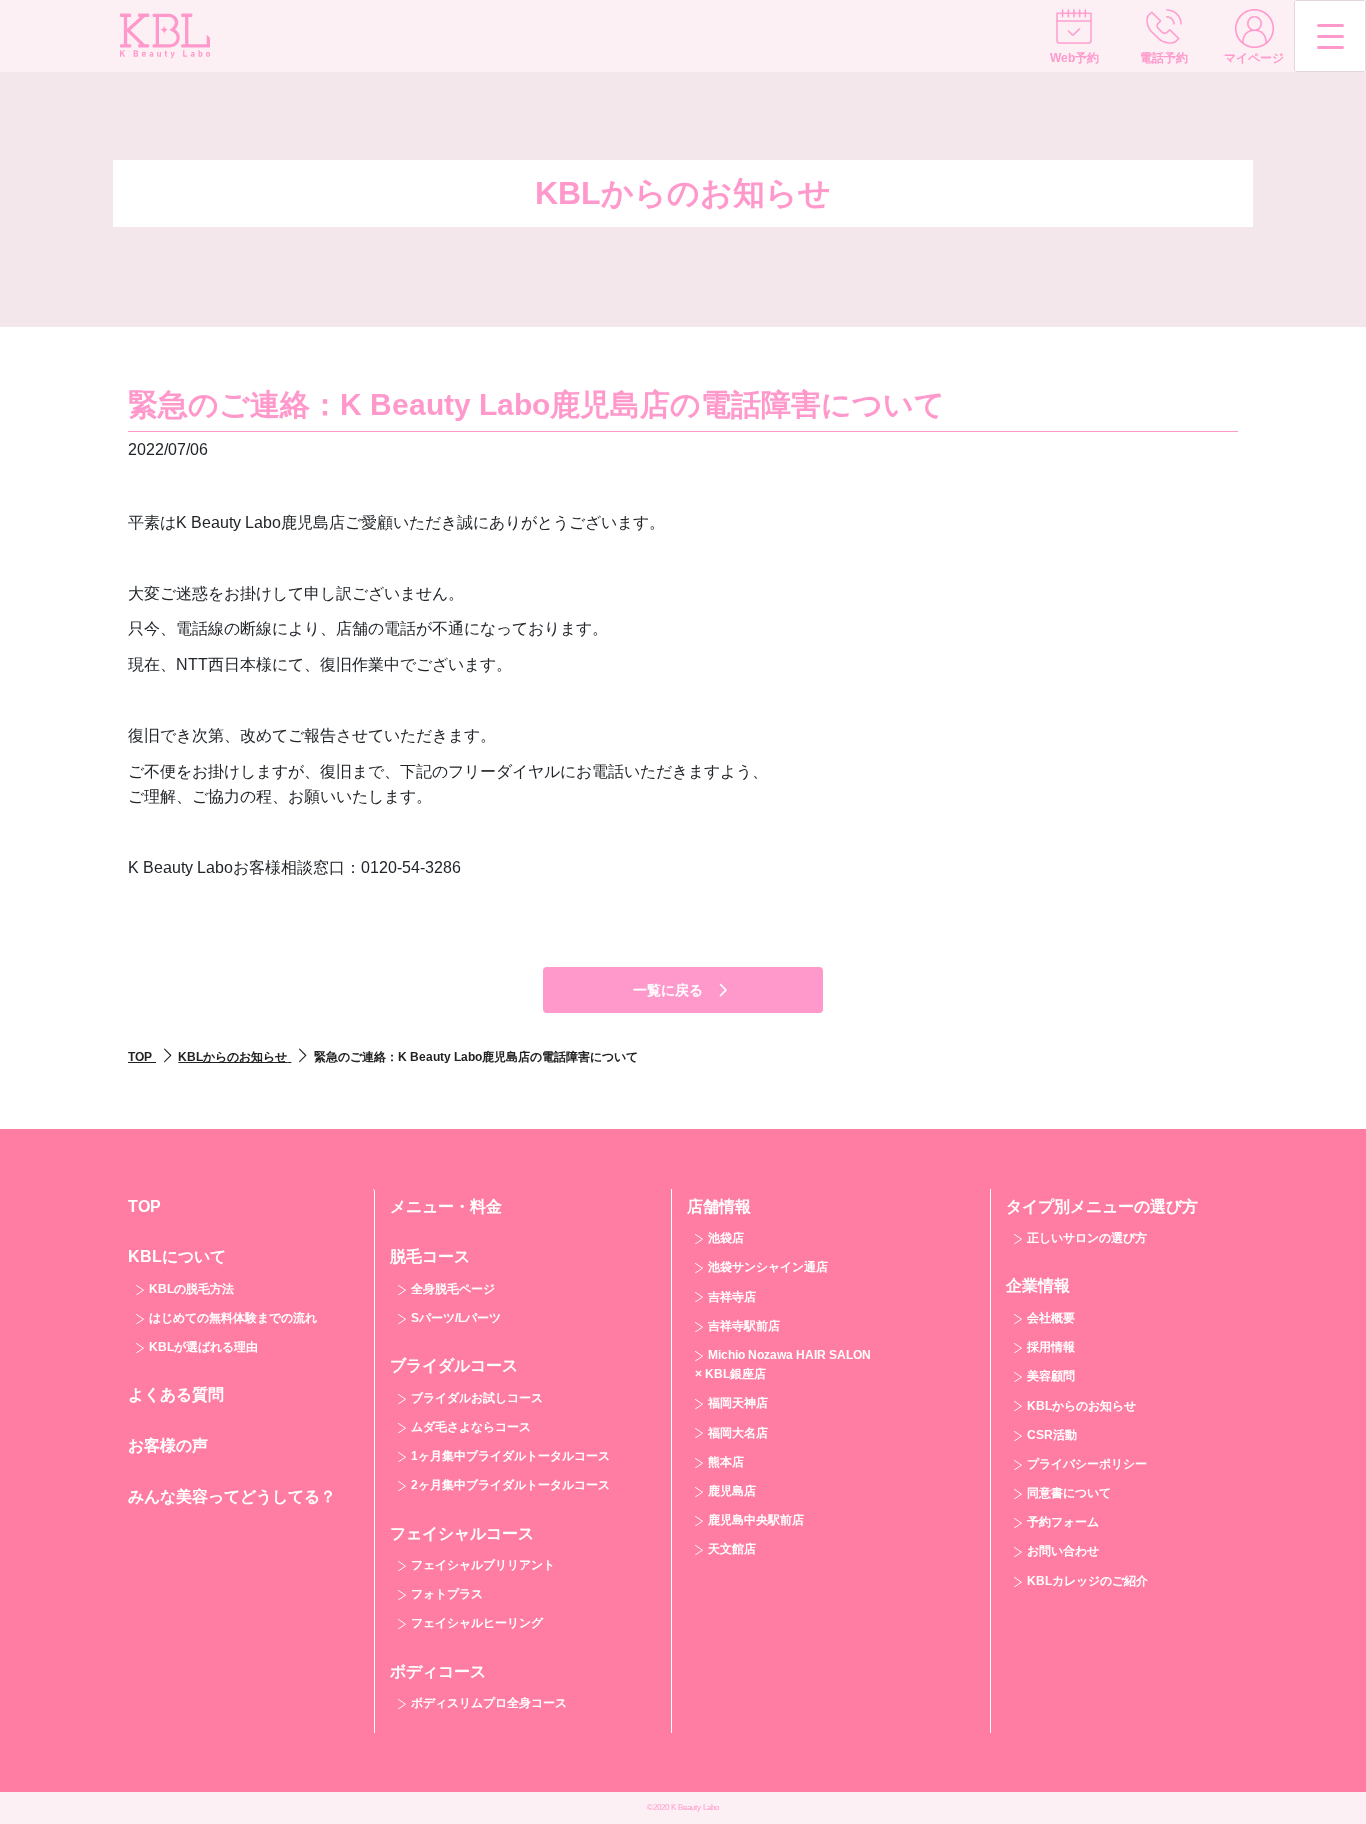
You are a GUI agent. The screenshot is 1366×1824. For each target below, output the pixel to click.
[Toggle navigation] (1330, 36)
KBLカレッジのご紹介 (1087, 1581)
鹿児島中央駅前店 (756, 1520)
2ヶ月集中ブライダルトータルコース (510, 1485)
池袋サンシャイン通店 (768, 1267)
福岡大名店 (738, 1433)
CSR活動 (1052, 1435)
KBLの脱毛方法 (191, 1289)
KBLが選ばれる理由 (203, 1347)
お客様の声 (168, 1445)
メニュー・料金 (446, 1206)
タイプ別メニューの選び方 (1102, 1206)
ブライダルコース (454, 1365)
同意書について (1069, 1493)
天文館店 (732, 1549)
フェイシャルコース (462, 1533)
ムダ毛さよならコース (471, 1427)
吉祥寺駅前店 (744, 1326)
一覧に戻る (668, 990)
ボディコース (438, 1671)
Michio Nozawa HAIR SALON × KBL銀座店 (783, 1364)
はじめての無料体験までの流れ (233, 1318)
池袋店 (726, 1238)
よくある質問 (176, 1394)
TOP (144, 1206)
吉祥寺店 (732, 1297)
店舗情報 (719, 1206)
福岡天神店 (738, 1403)
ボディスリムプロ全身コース (489, 1703)
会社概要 (1051, 1318)
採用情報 (1051, 1347)
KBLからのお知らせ (1081, 1406)
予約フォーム (1063, 1522)
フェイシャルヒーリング (477, 1623)
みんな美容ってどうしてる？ (232, 1496)
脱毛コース (430, 1256)
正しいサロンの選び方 (1087, 1238)
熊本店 (726, 1462)
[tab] (243, 1300)
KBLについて (177, 1256)
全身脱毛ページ (453, 1289)
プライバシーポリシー (1087, 1464)
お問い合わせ (1063, 1551)
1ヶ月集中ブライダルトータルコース (510, 1456)
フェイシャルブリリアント (483, 1565)
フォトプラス (447, 1594)
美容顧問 (1051, 1376)
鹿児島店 (732, 1491)
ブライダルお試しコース (477, 1398)
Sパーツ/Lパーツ (456, 1318)
